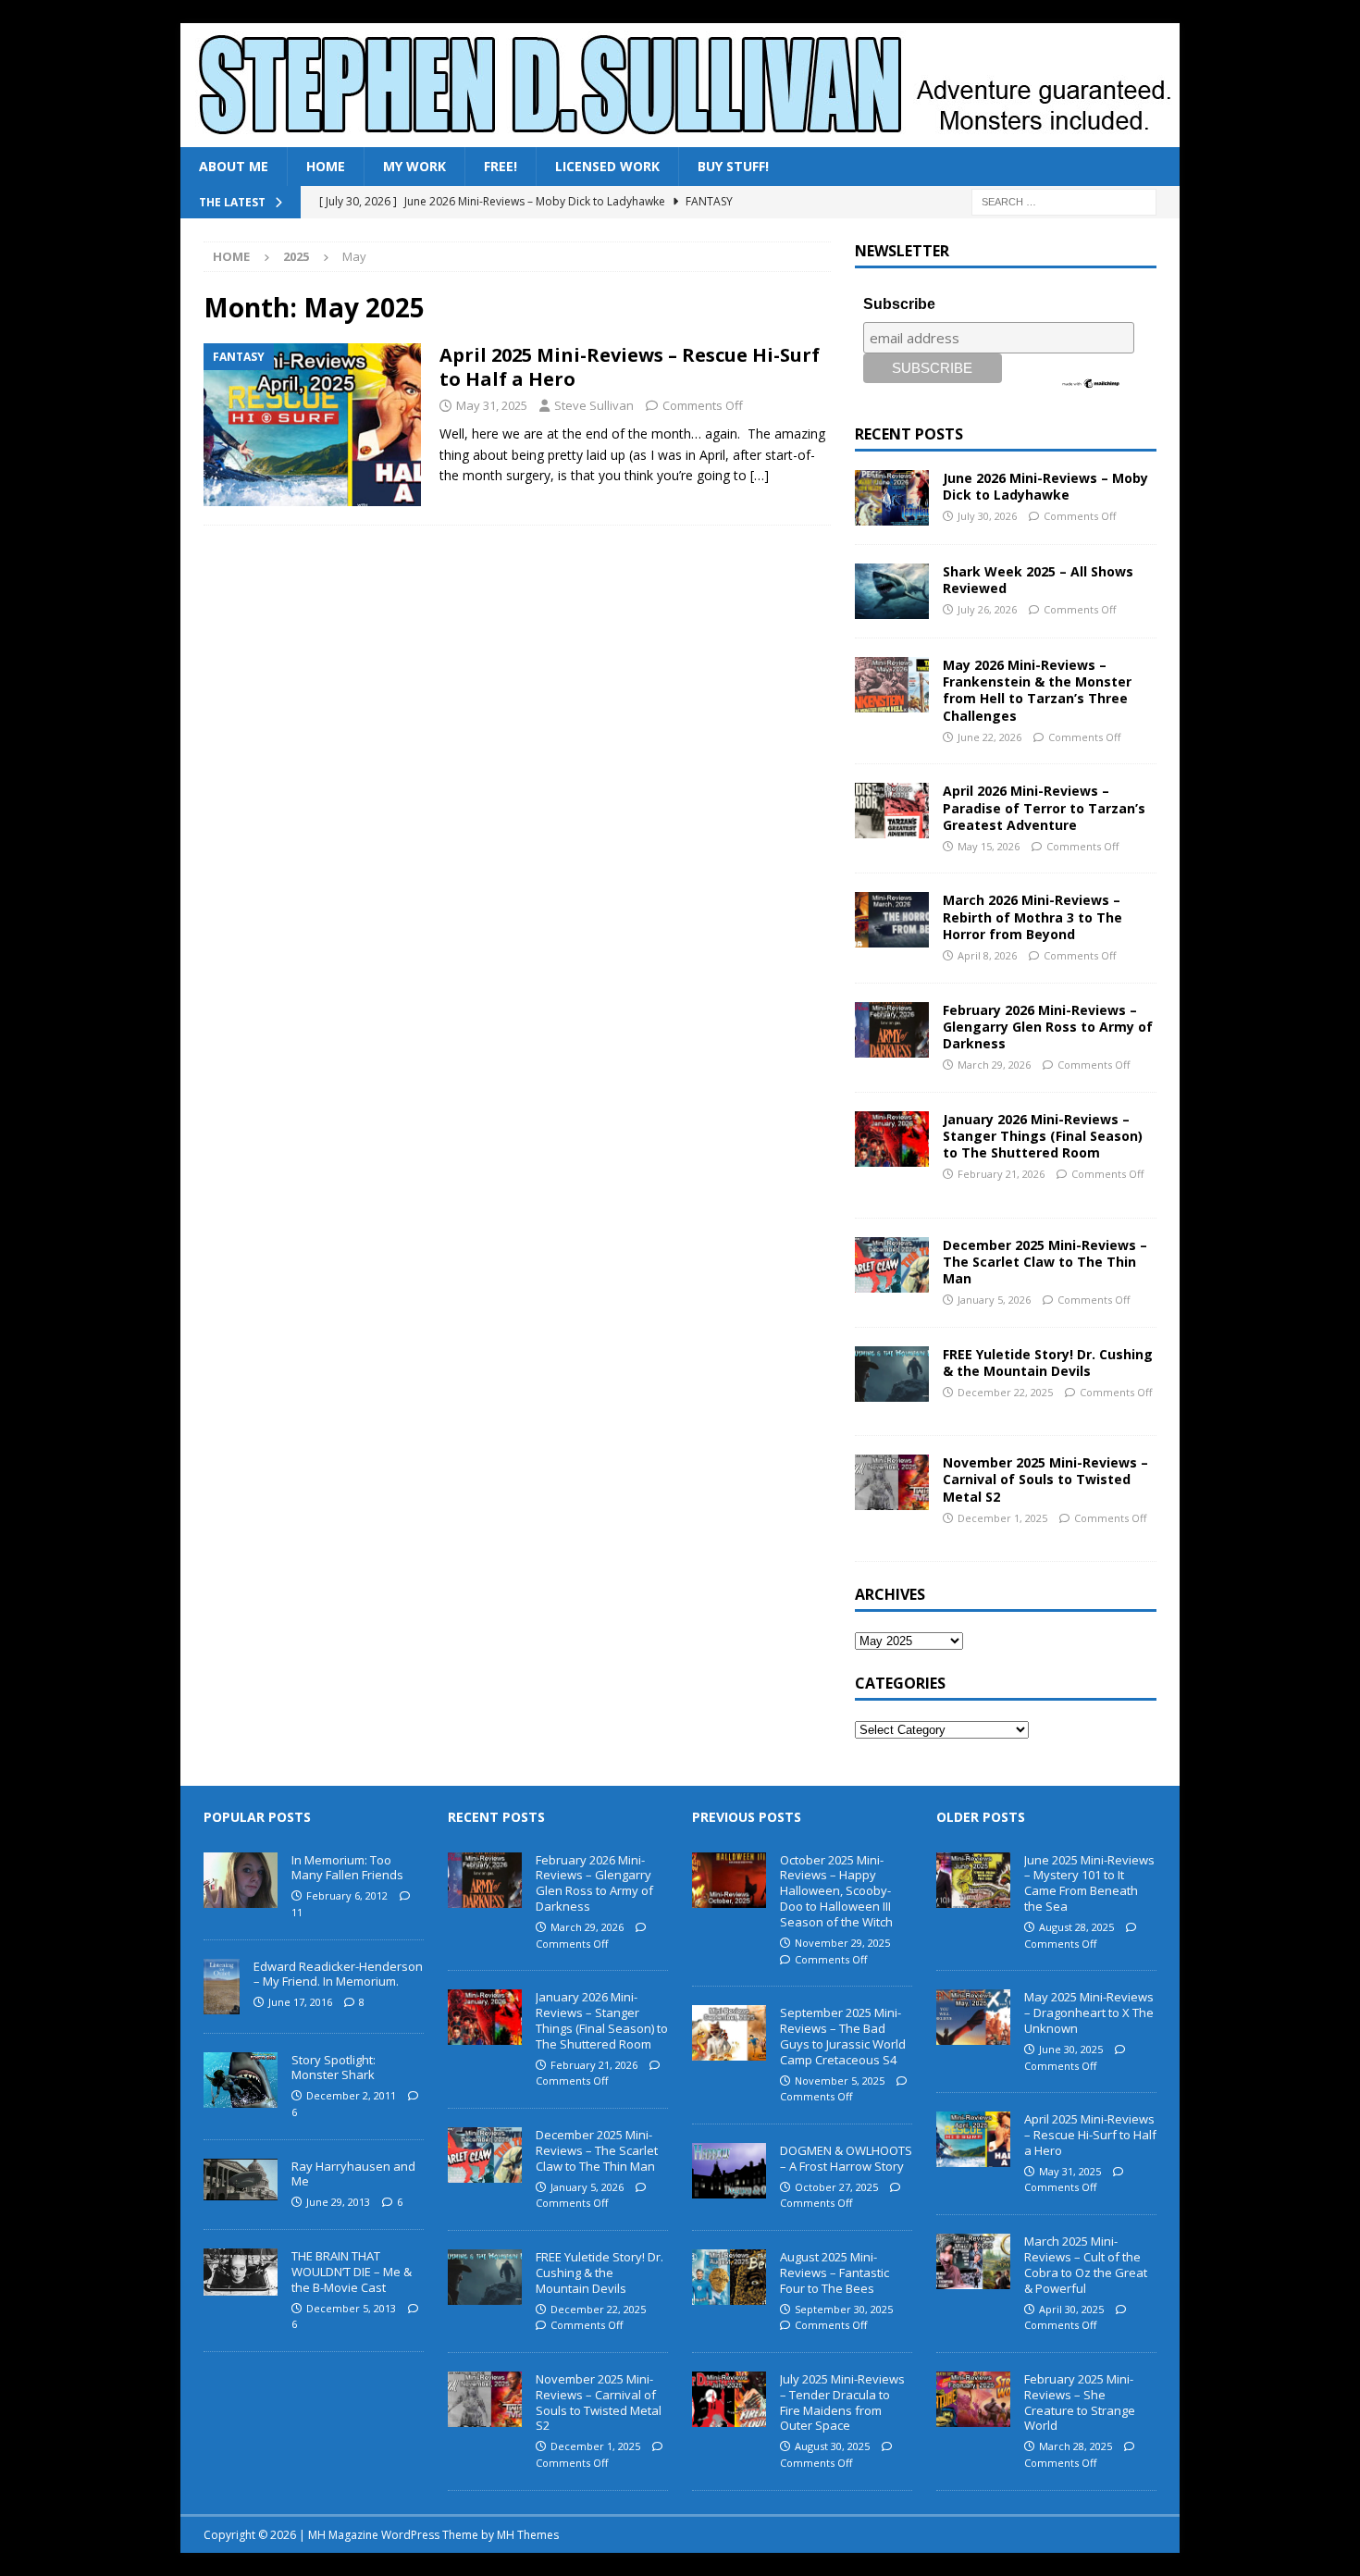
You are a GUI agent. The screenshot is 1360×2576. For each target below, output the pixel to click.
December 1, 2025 (1002, 1518)
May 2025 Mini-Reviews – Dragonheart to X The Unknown (1089, 2012)
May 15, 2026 (989, 846)
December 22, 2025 (1005, 1392)
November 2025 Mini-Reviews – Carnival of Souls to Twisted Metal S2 (1045, 1479)
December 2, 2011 (351, 2095)
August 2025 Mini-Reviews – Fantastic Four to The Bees (835, 2273)
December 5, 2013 (351, 2308)
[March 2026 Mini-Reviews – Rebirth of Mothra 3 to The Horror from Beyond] (892, 920)
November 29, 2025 (842, 1943)
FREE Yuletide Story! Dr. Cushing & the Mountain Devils (1048, 1362)
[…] (760, 475)
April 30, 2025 (1071, 2309)
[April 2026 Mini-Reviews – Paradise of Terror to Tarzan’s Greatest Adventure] (892, 811)
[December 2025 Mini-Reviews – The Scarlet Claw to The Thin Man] (892, 1265)
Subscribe (899, 304)
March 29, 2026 (994, 1065)
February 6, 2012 (347, 1895)
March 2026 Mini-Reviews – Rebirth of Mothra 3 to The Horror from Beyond (1032, 916)
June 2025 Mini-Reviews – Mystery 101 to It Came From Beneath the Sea (1089, 1883)
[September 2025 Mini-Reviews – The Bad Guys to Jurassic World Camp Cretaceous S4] (729, 2033)
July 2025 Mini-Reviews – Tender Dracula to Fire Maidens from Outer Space (842, 2403)
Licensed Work (607, 166)
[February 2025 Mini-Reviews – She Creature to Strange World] (973, 2399)
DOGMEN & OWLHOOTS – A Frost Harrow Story (846, 2158)
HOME (326, 166)
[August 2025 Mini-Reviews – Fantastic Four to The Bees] (729, 2277)
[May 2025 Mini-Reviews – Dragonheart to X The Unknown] (973, 2017)
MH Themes (528, 2535)
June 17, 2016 (300, 2002)
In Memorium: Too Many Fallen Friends (347, 1868)
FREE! (501, 166)
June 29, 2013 (338, 2202)
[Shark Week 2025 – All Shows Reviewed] (892, 591)
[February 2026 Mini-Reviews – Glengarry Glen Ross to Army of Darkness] (892, 1030)
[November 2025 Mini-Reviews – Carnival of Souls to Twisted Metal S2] (892, 1482)
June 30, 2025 (1071, 2049)
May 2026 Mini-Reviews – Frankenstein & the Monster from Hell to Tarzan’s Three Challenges (1037, 690)
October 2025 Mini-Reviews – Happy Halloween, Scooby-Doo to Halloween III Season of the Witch (836, 1891)
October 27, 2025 (836, 2187)
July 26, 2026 (987, 609)
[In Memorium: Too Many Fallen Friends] (241, 1880)
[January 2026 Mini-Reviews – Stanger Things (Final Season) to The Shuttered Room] (892, 1139)
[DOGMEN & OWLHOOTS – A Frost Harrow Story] (729, 2171)
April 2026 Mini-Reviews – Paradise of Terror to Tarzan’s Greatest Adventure (1044, 807)
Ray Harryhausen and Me (353, 2174)
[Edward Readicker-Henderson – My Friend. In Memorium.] (222, 1987)
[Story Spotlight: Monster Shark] (241, 2080)
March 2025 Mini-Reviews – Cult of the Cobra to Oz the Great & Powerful (1086, 2265)
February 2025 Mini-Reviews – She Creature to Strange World (1080, 2403)
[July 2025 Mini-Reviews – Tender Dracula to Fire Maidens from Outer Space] (729, 2399)
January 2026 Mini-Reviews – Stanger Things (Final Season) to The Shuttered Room (1043, 1136)
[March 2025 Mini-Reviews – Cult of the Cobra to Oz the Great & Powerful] (973, 2261)
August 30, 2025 (832, 2446)
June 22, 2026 (989, 737)
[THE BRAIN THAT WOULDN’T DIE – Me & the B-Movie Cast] (241, 2272)
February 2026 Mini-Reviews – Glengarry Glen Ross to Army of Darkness (1048, 1027)
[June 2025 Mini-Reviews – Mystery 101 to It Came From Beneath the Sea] (973, 1880)
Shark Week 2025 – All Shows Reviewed (1038, 580)
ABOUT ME (234, 166)
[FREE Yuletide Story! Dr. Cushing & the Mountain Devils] (892, 1374)
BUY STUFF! (733, 166)
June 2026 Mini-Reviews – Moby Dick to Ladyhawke (1045, 486)
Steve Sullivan (594, 405)
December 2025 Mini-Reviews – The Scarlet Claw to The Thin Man (1045, 1262)
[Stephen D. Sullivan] (680, 136)
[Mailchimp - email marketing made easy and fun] (1091, 382)
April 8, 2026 (987, 955)
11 (297, 1912)
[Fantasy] (312, 425)
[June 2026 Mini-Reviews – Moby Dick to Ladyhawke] (892, 498)
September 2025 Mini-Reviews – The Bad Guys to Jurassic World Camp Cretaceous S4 (843, 2036)
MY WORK (414, 166)
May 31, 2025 (492, 405)
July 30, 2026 (987, 516)
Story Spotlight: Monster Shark (334, 2068)
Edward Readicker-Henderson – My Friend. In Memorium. (338, 1974)
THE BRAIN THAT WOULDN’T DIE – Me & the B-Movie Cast (352, 2272)
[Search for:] (1064, 201)
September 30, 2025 (844, 2309)
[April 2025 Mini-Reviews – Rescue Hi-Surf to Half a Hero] (973, 2139)
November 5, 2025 (840, 2081)
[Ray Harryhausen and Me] (241, 2180)
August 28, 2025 (1076, 1927)
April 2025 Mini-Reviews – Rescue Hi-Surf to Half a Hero (630, 367)
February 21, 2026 (1001, 1174)
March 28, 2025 (1076, 2446)
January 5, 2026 (994, 1300)
